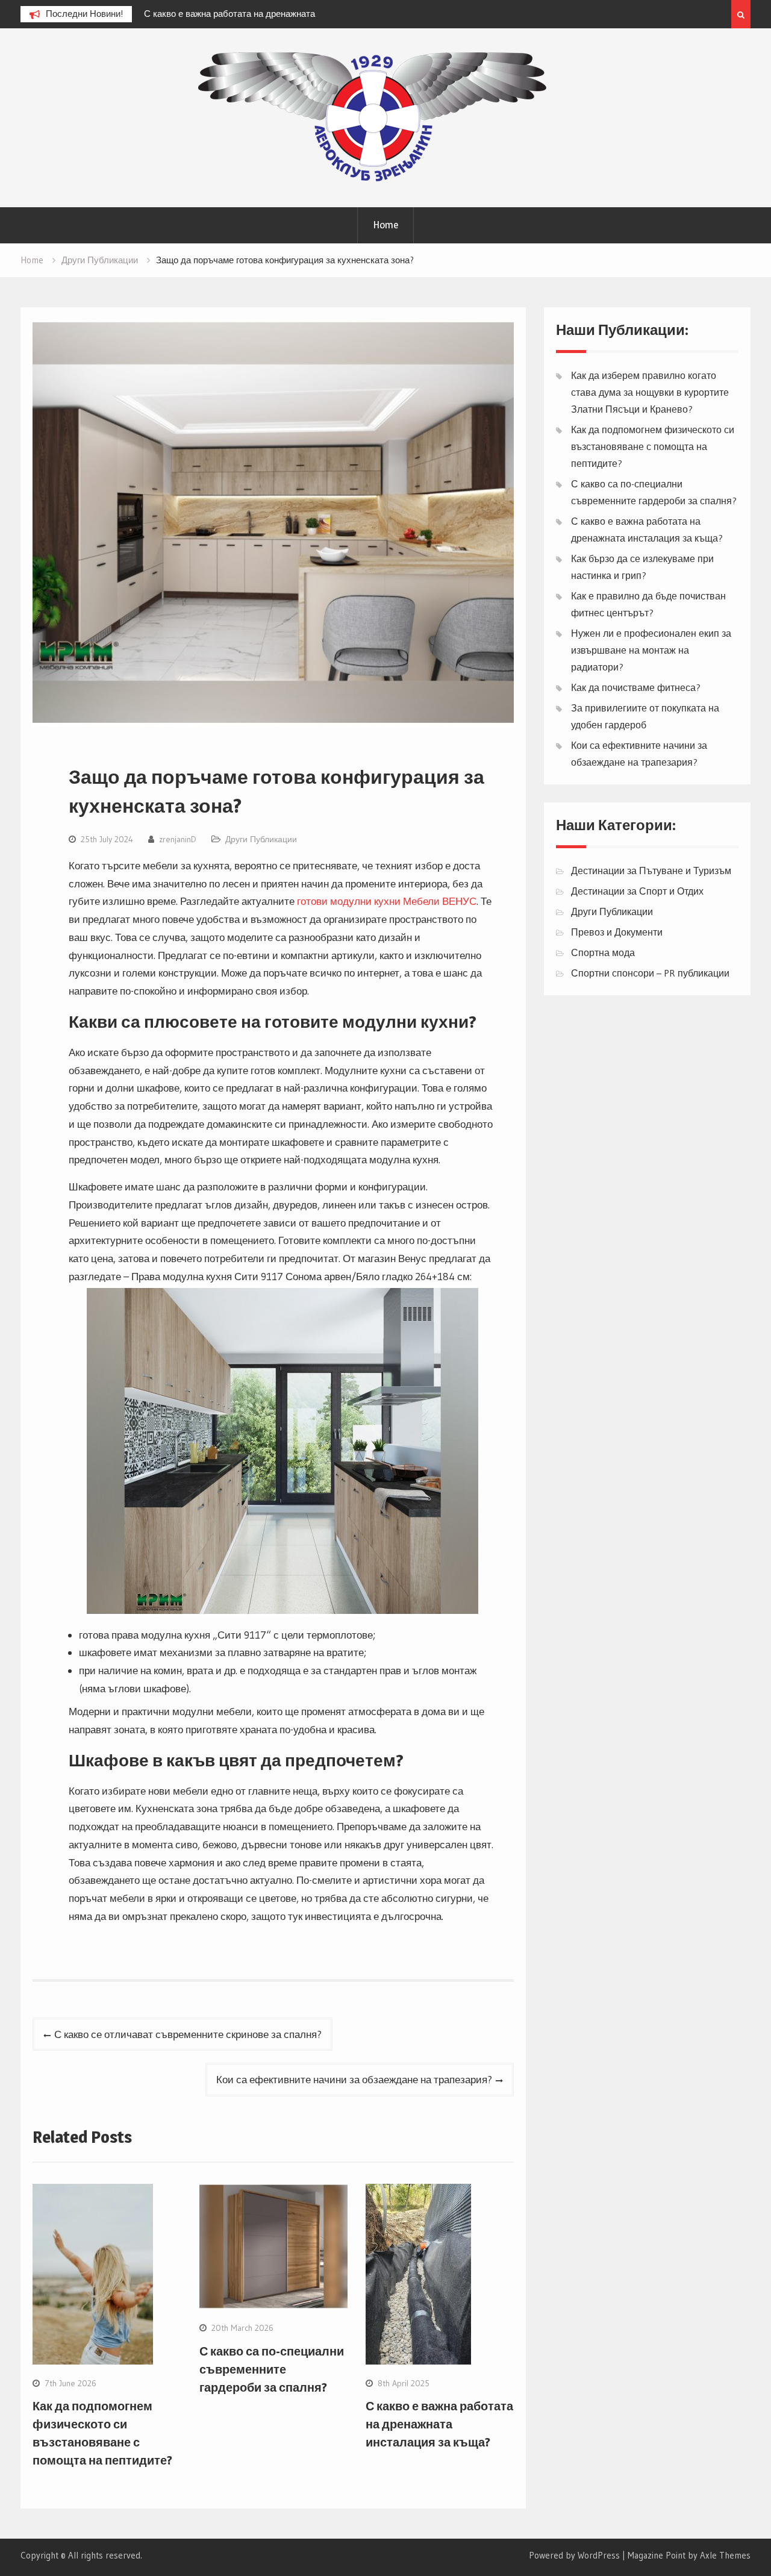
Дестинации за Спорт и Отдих (637, 891)
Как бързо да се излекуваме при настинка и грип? (356, 14)
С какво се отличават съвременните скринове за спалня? (188, 2034)
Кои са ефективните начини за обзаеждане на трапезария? (354, 2079)
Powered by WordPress (574, 2555)
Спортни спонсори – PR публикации (650, 973)
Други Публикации (261, 839)
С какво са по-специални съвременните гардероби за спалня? (272, 2369)
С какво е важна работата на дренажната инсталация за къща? (439, 2424)
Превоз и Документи (617, 932)
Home (385, 225)
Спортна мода (603, 952)
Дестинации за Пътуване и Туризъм (651, 871)
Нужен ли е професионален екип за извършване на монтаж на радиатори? (651, 650)
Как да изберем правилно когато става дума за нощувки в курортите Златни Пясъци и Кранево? (650, 392)
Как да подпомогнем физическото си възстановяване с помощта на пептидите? (653, 446)
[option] (361, 14)
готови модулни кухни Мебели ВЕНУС (387, 901)
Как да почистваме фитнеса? (636, 687)
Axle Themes (725, 2555)
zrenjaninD (178, 839)
